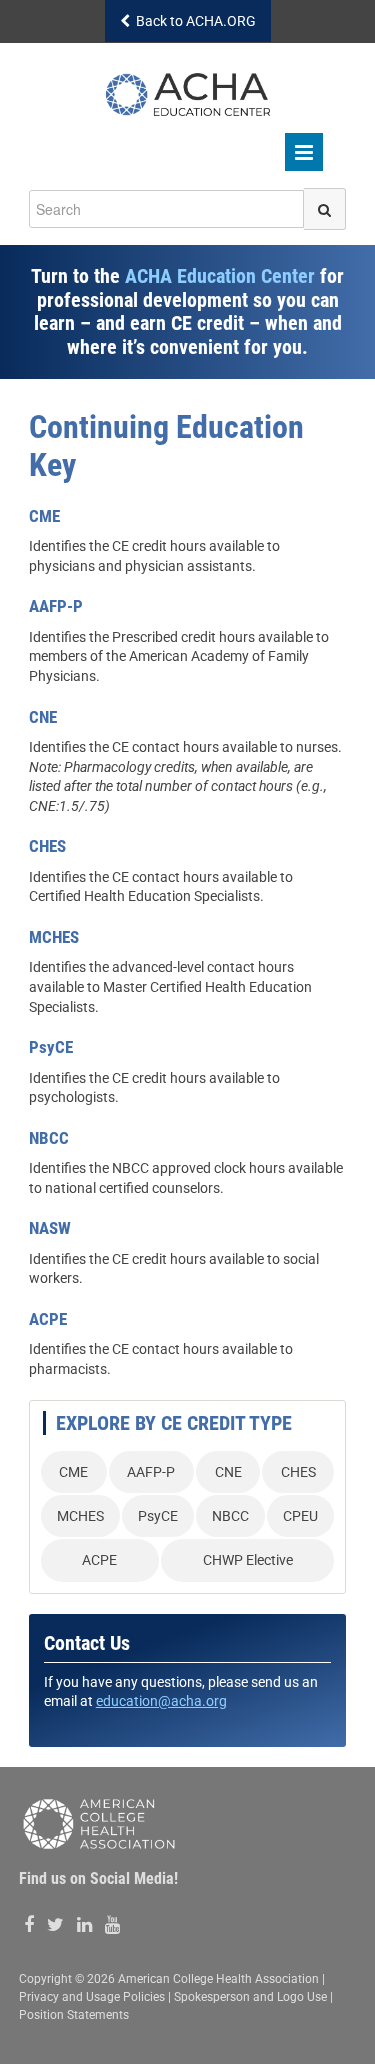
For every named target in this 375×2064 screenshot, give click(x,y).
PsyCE (158, 1516)
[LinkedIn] (84, 1925)
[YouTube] (112, 1925)
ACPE (99, 1560)
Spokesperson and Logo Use (250, 1997)
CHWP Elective (248, 1560)
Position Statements (74, 2015)
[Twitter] (55, 1925)
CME (73, 1472)
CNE (228, 1472)
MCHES (80, 1516)
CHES (298, 1472)
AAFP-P (151, 1472)
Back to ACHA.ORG (193, 21)
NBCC (230, 1516)
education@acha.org (161, 1701)
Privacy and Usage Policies (92, 1997)
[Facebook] (29, 1925)
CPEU (300, 1516)
